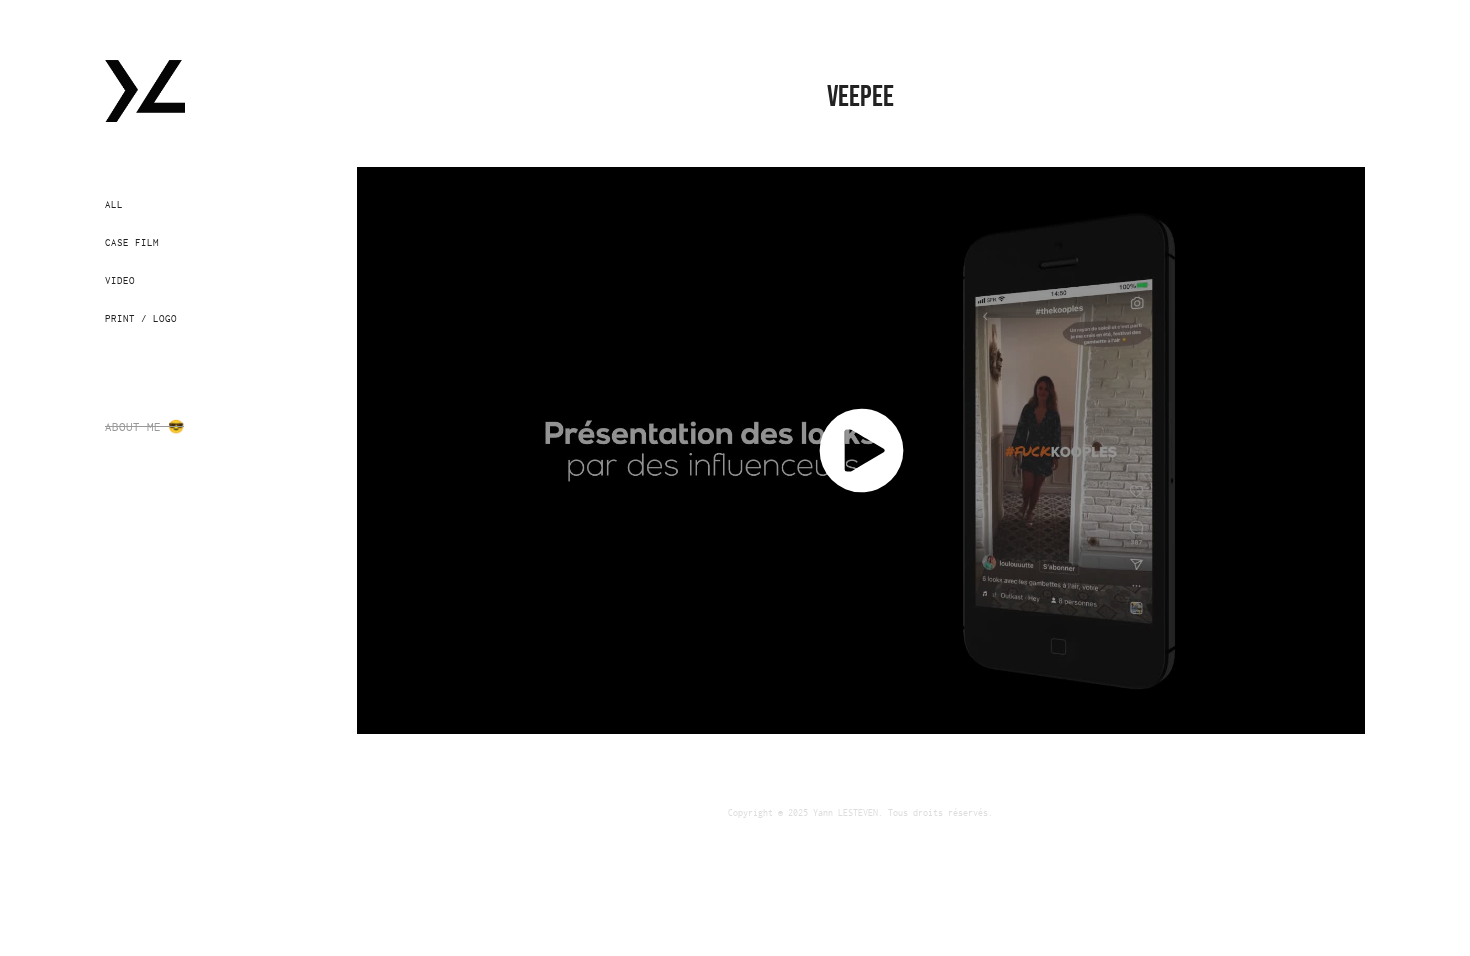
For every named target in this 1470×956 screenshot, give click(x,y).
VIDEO (120, 280)
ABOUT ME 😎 (144, 426)
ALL (114, 204)
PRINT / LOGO (141, 318)
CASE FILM (132, 242)
